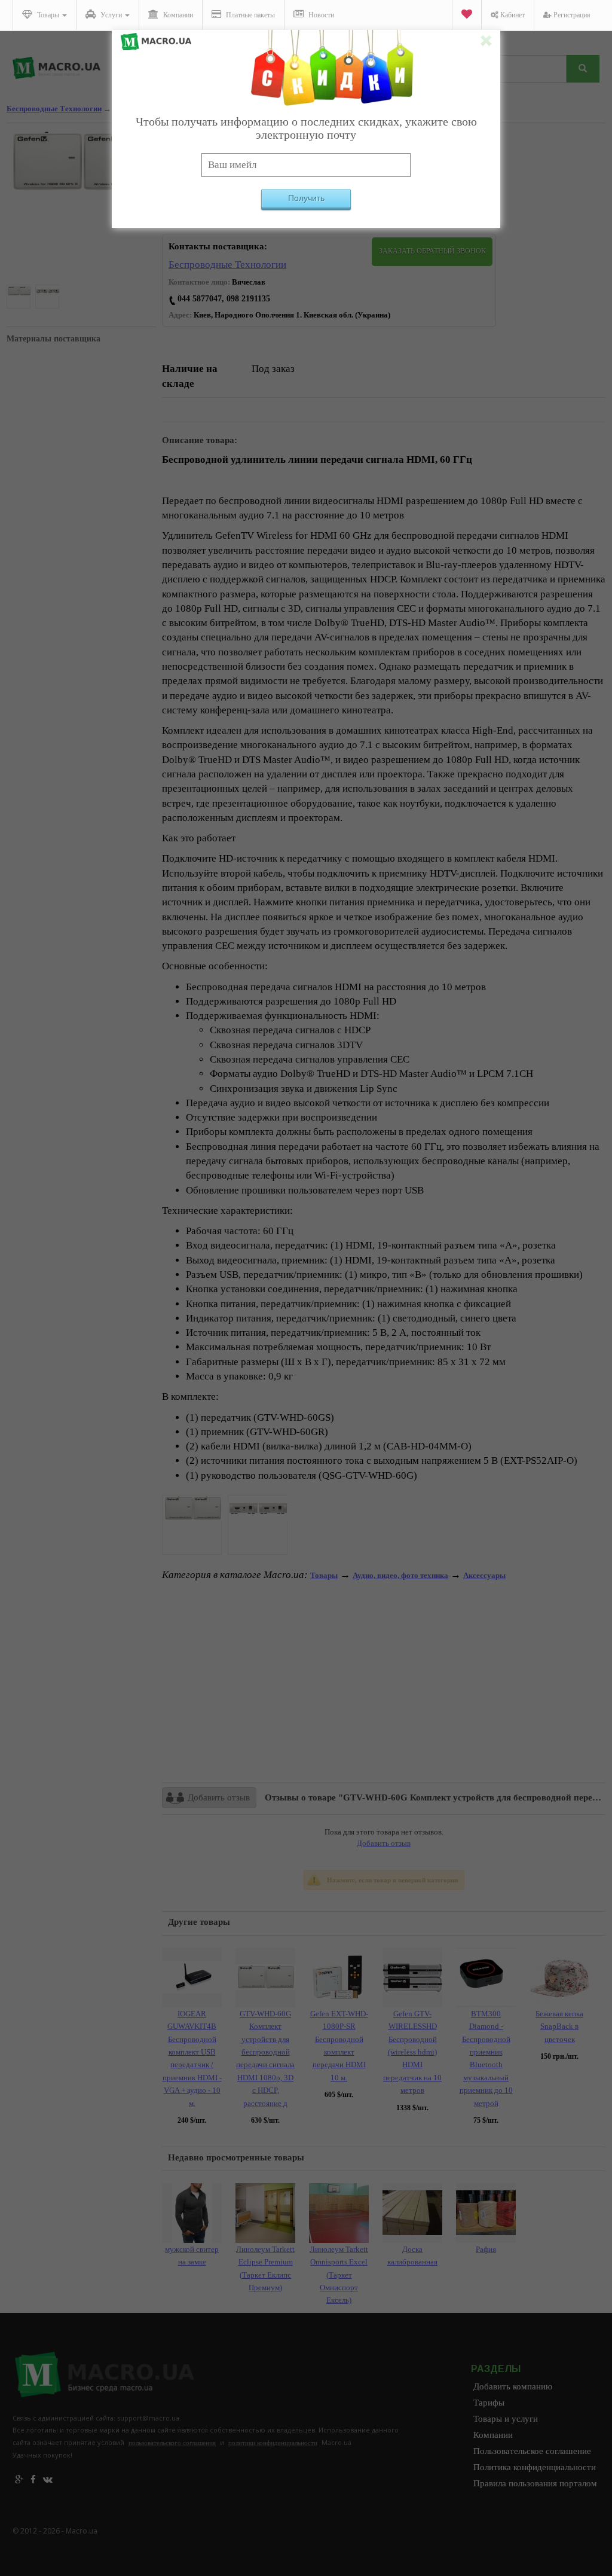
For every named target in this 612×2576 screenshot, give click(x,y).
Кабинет (512, 15)
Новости (320, 15)
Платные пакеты (250, 15)
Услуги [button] (111, 15)
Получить (306, 198)
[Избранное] (466, 15)
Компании (177, 15)
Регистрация (571, 15)
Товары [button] (48, 15)
